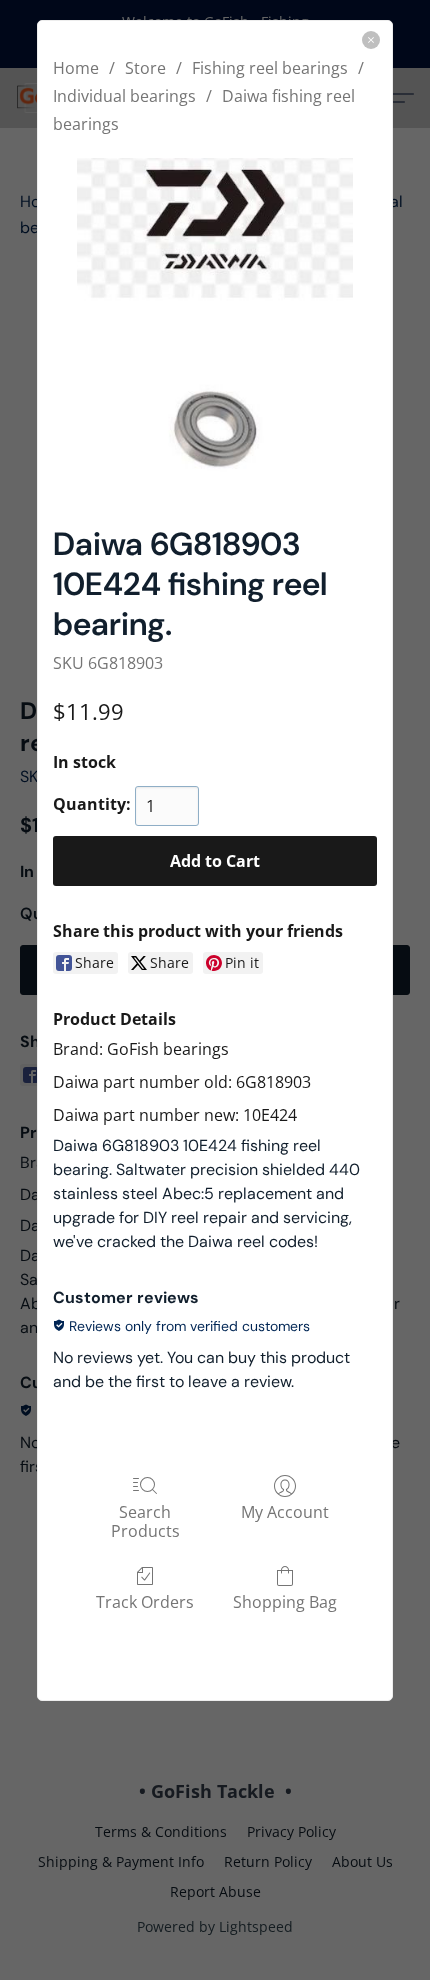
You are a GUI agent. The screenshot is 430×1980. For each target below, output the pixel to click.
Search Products (145, 1521)
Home (76, 68)
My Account (285, 1511)
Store (145, 68)
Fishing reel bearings (270, 68)
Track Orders (145, 1601)
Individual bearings (124, 96)
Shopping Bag (285, 1601)
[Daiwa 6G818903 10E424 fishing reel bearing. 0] (214, 326)
